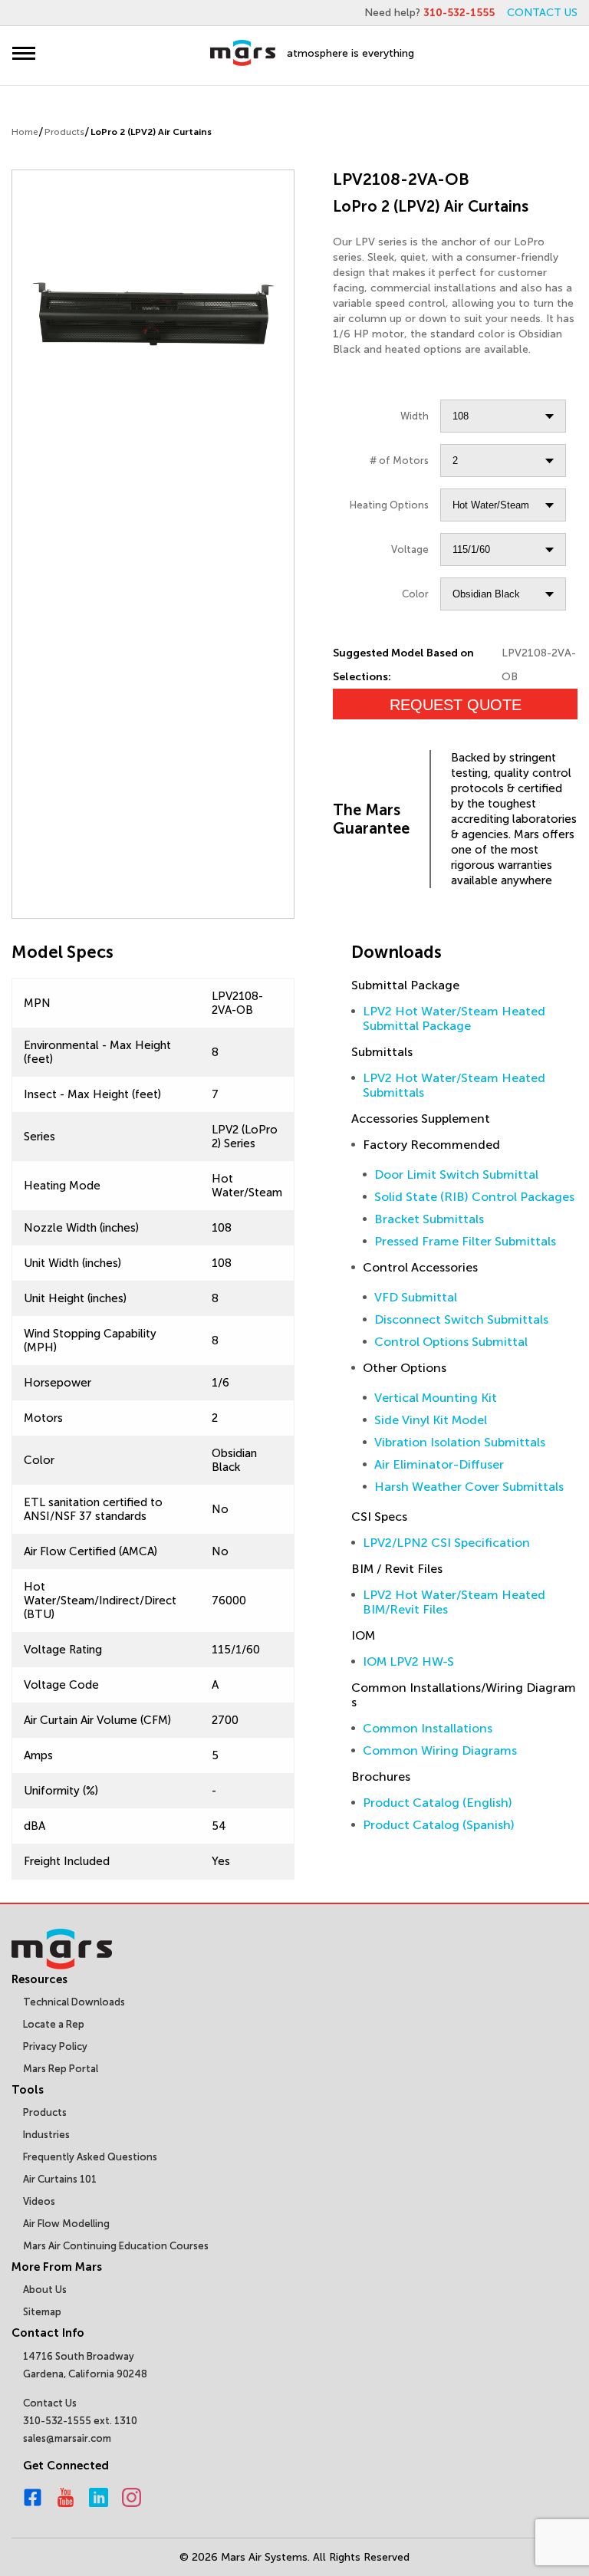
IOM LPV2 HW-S (408, 1661)
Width (415, 416)
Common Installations (428, 1728)
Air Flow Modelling (66, 2224)
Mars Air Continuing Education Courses (116, 2246)
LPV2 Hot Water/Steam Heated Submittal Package (454, 1018)
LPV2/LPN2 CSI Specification (446, 1543)
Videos (39, 2201)
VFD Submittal (416, 1297)
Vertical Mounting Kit (436, 1398)
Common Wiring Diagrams (440, 1750)
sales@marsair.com (67, 2438)
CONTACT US (542, 13)
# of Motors (399, 461)
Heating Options (389, 505)
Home (25, 132)
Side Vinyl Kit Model (431, 1420)
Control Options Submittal (451, 1342)
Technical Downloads (74, 2002)
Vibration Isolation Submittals (460, 1442)
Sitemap (42, 2312)
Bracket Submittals (429, 1219)
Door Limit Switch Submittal (456, 1174)
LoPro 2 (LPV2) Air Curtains (151, 132)
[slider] (153, 313)
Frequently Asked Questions (90, 2157)
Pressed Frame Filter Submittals (465, 1241)
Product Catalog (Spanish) (439, 1825)
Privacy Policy (55, 2046)
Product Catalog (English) (438, 1803)
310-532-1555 (459, 13)
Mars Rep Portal (61, 2069)
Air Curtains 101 (60, 2179)
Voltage (410, 549)
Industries (46, 2135)
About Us (45, 2290)
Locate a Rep (54, 2024)
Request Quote (456, 705)
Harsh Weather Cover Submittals (469, 1487)
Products (64, 132)
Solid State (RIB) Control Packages (474, 1197)
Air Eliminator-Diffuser (439, 1464)
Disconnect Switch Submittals (461, 1319)
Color (415, 594)
